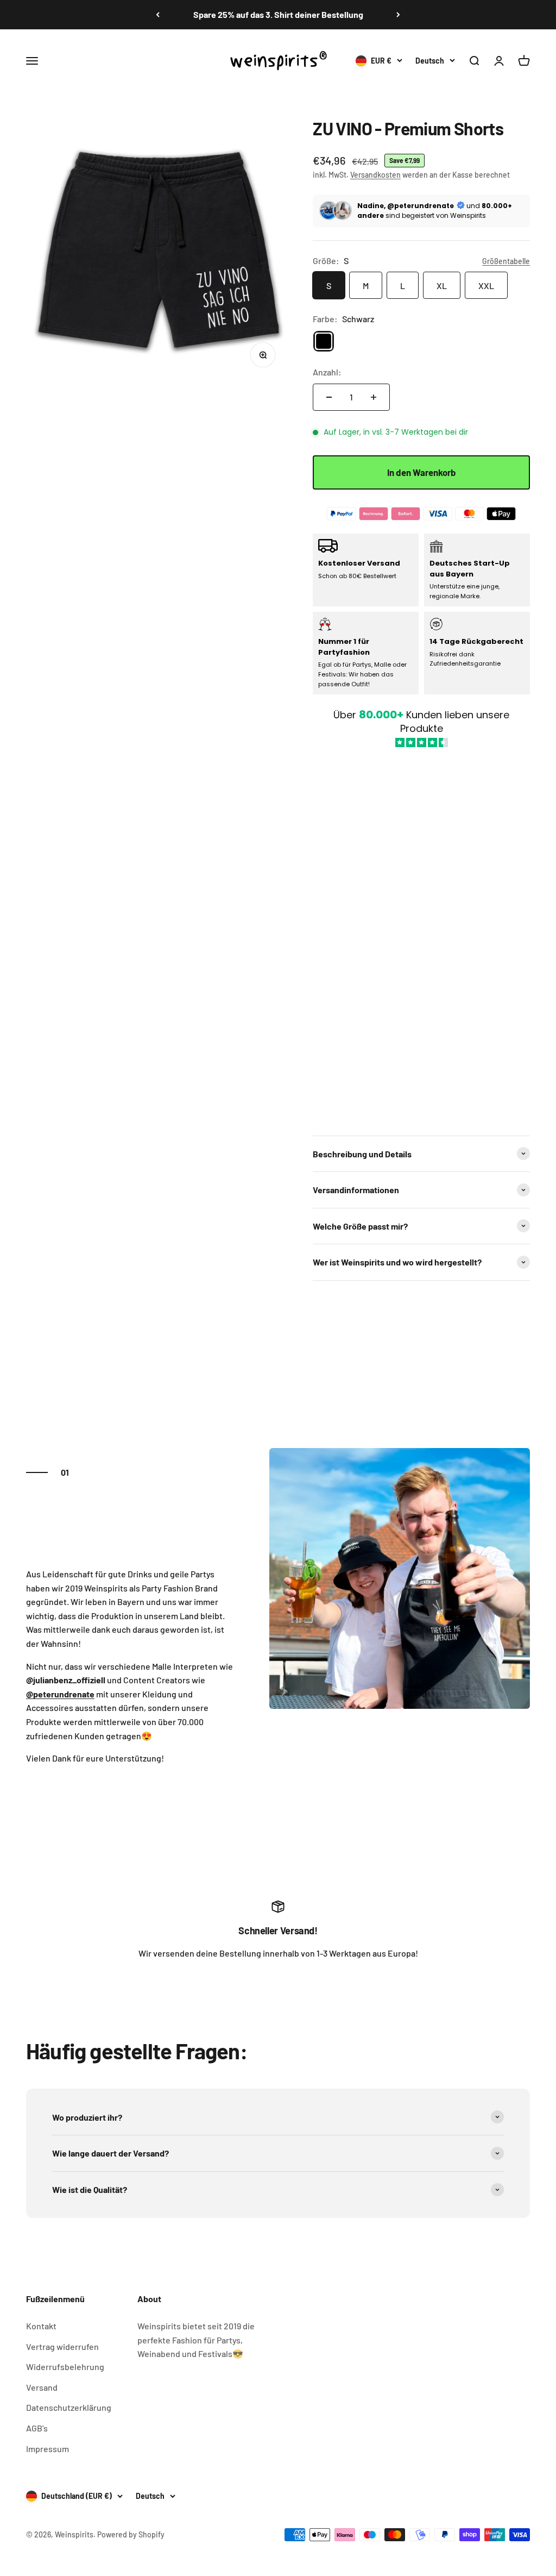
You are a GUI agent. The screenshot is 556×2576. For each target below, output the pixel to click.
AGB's (37, 2428)
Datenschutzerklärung (69, 2407)
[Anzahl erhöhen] (374, 397)
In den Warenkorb (422, 472)
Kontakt (41, 2326)
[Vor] (398, 15)
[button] (421, 936)
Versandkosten (375, 175)
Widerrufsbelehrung (65, 2367)
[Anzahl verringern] (329, 397)
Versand (42, 2387)
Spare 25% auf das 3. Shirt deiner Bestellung (278, 14)
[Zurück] (158, 15)
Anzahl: (327, 372)
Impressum (48, 2449)
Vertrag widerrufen (62, 2346)
